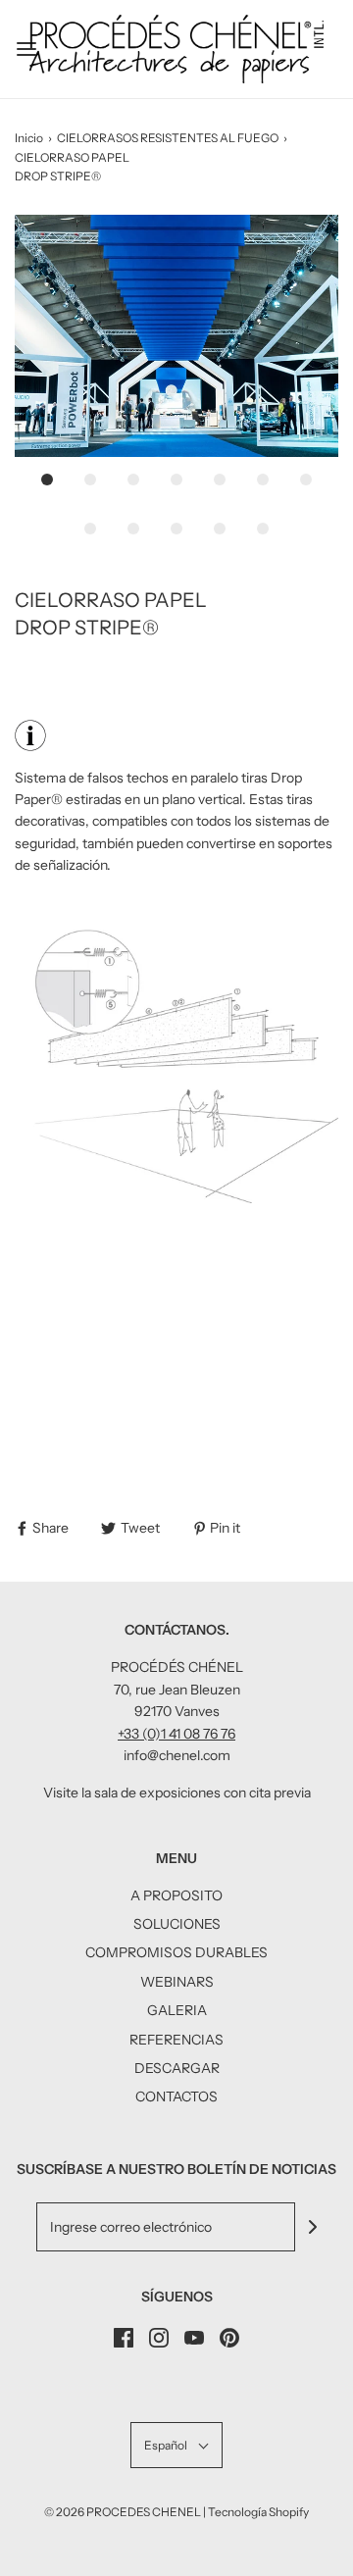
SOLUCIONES (177, 1924)
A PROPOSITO (176, 1895)
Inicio (29, 138)
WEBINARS (177, 1982)
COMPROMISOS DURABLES (176, 1952)
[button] (176, 336)
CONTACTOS (176, 2096)
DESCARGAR (177, 2068)
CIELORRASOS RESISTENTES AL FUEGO (168, 138)
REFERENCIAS (176, 2040)
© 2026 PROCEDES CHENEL (123, 2512)
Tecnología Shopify (258, 2512)
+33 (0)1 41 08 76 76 (176, 1734)
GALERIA (177, 2010)
